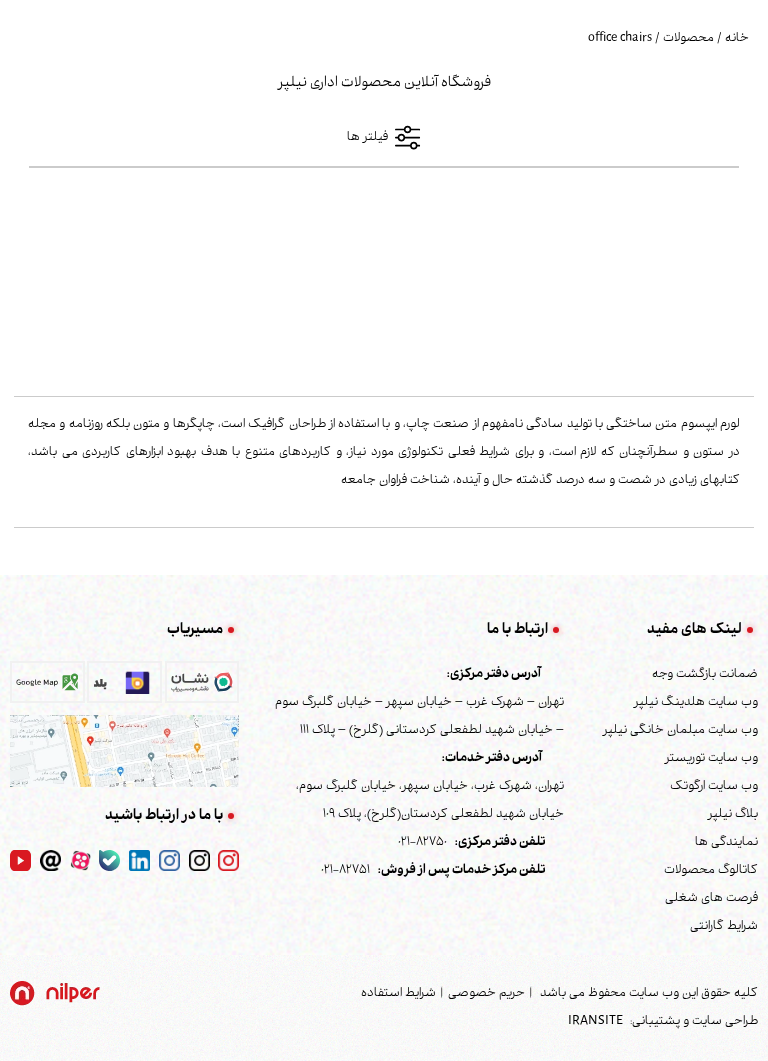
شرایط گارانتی (724, 927)
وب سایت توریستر (711, 759)
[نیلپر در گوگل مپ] (47, 688)
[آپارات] (80, 861)
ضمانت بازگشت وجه (705, 675)
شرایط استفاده (398, 994)
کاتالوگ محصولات (711, 871)
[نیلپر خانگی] (199, 861)
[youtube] (20, 861)
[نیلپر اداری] (228, 861)
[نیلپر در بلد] (124, 688)
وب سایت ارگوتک (714, 787)
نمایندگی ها (726, 843)
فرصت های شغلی (711, 899)
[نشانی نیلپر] (124, 752)
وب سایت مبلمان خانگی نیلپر (680, 731)
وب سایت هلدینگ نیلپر (696, 703)
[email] (50, 861)
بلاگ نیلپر (733, 815)
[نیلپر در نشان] (202, 688)
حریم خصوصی (486, 994)
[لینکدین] (139, 861)
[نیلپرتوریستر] (169, 861)
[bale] (109, 861)
